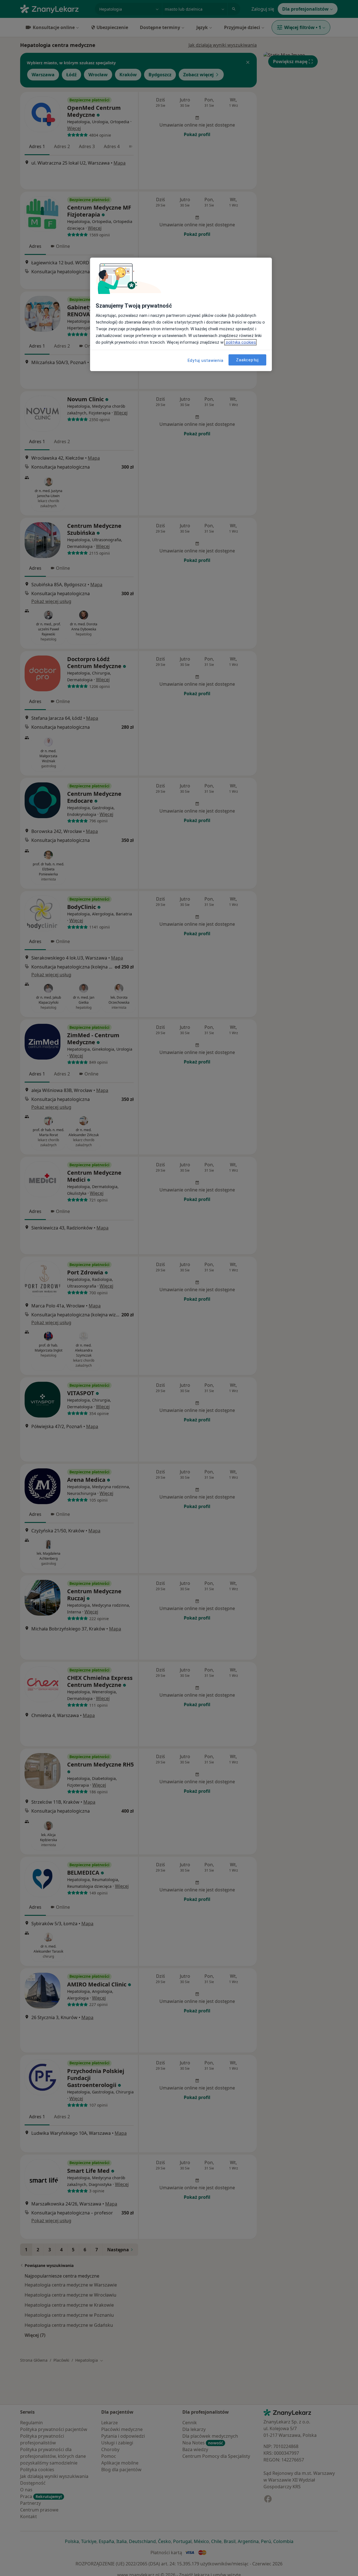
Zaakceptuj (247, 360)
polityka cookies (240, 342)
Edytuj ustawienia (206, 360)
